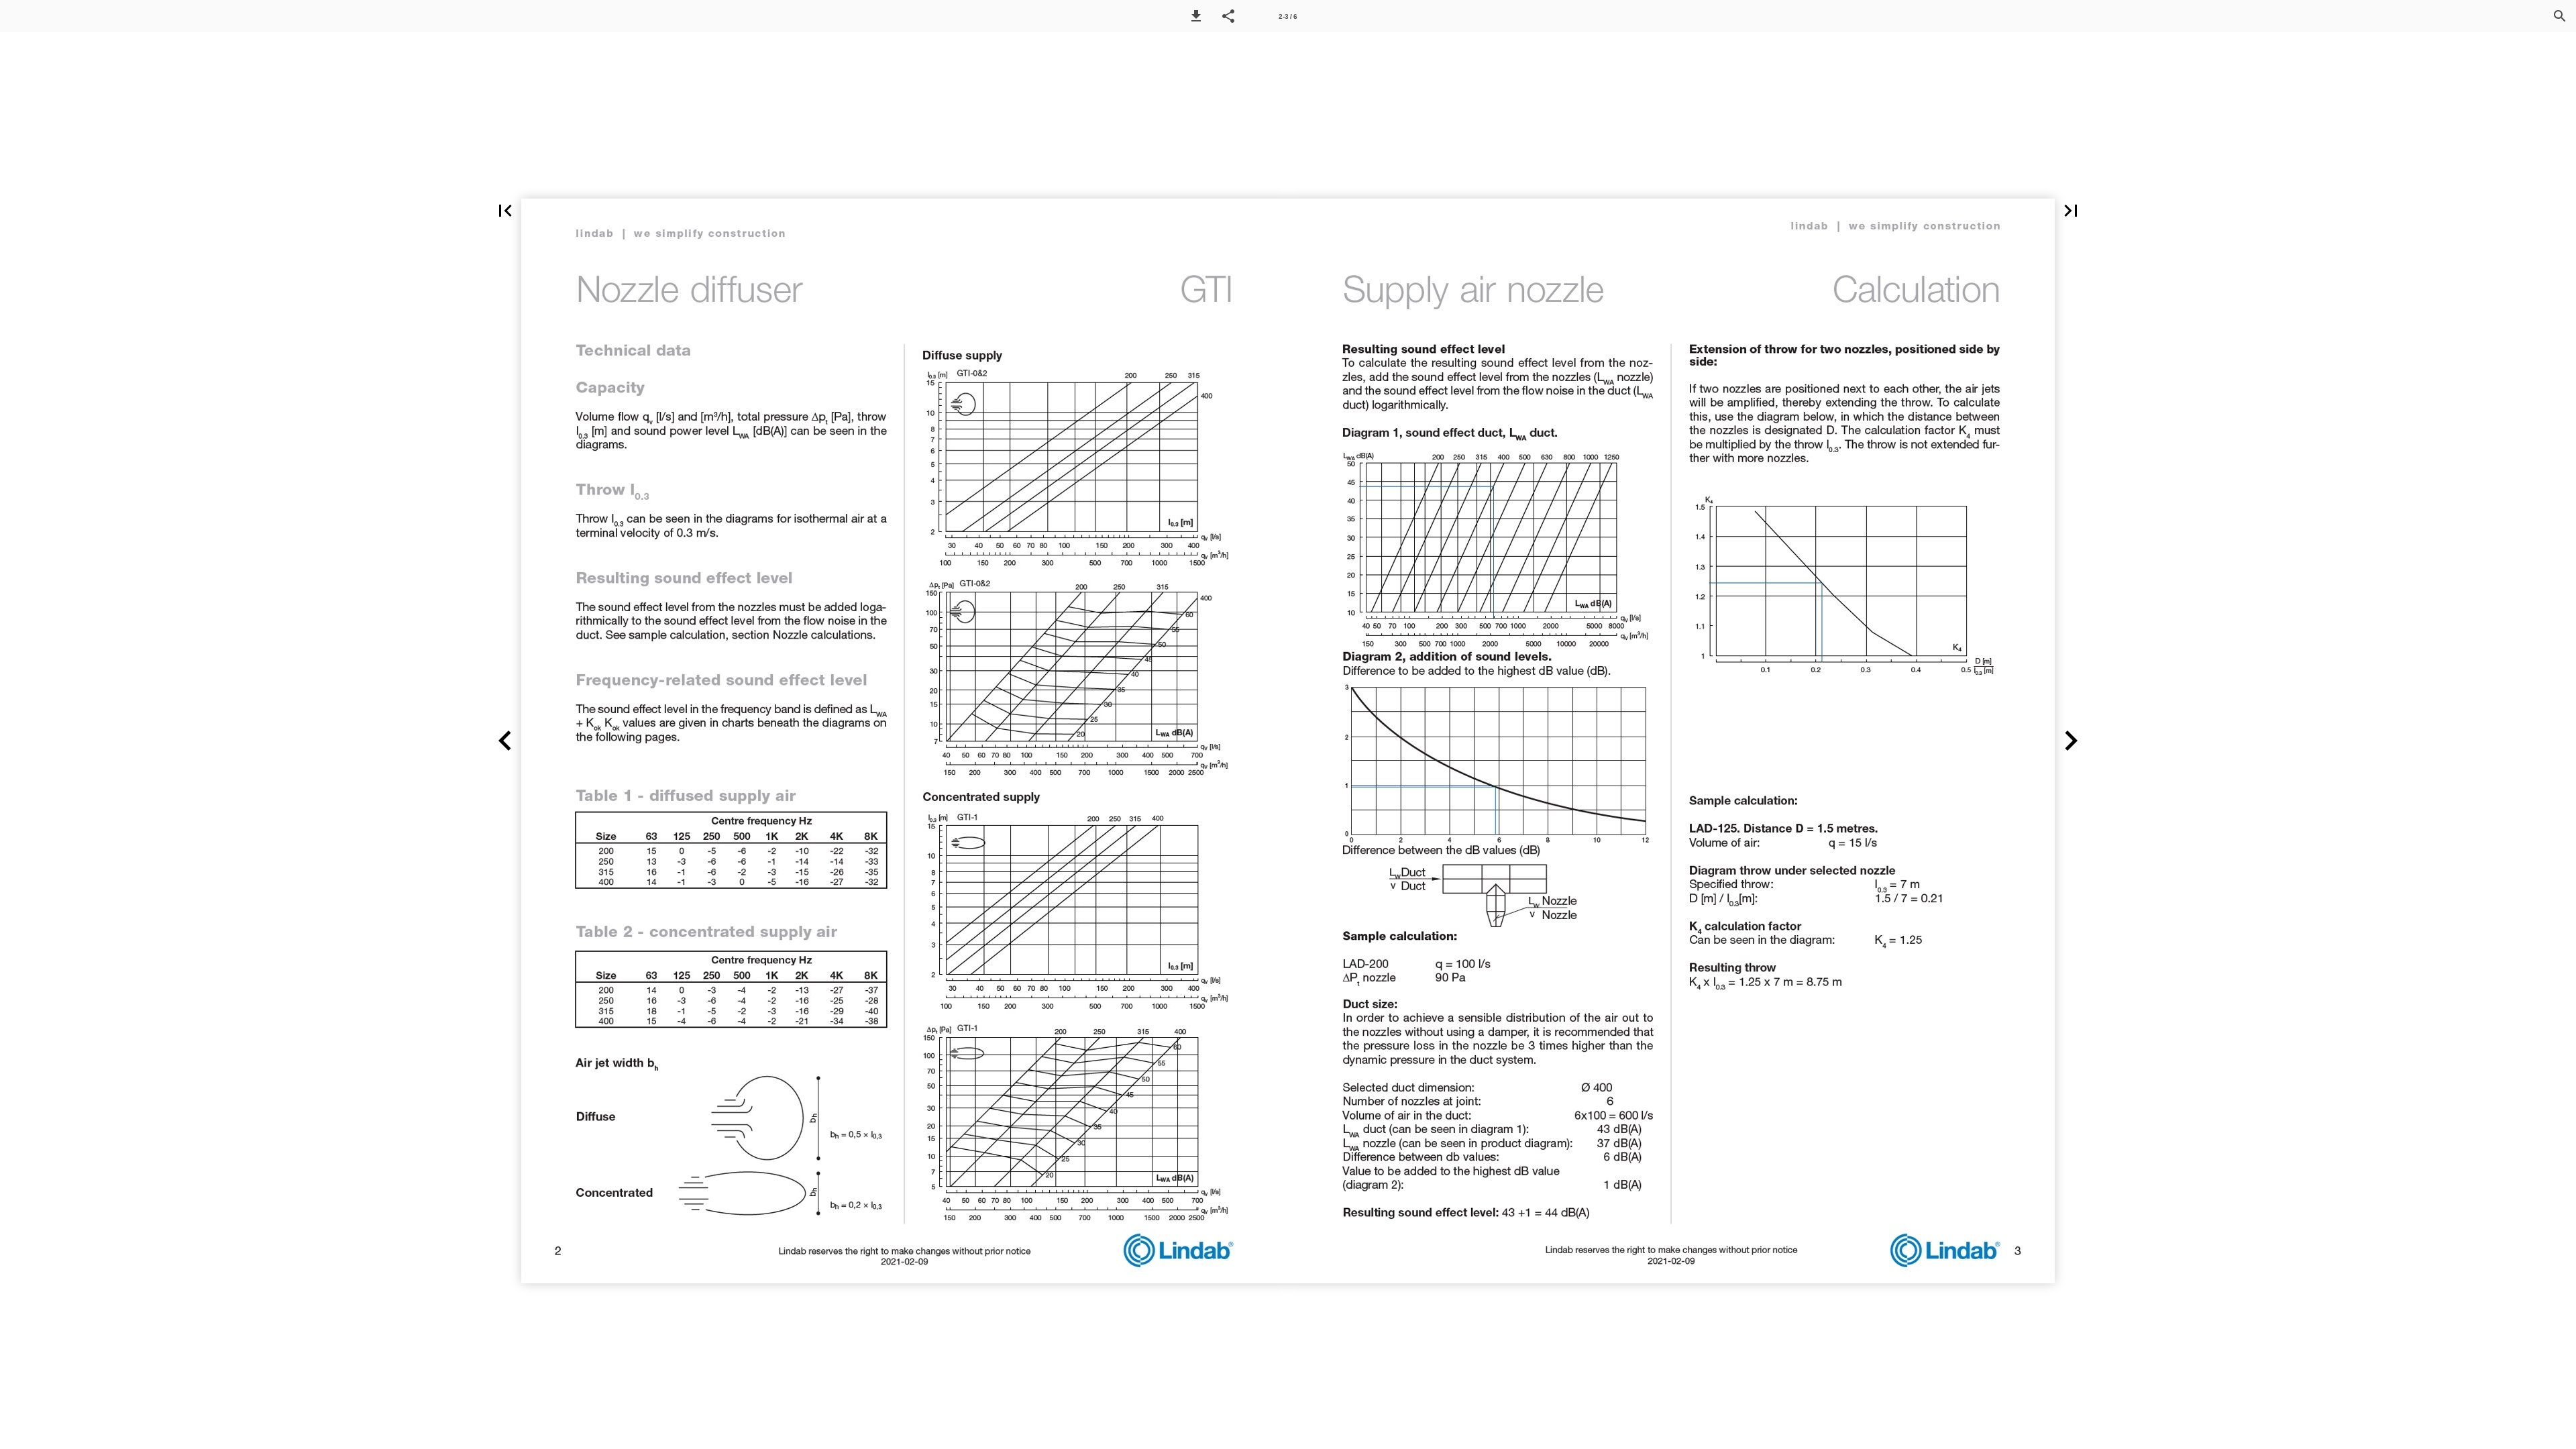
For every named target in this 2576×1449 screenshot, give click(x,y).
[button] (1196, 16)
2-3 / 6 (1288, 16)
